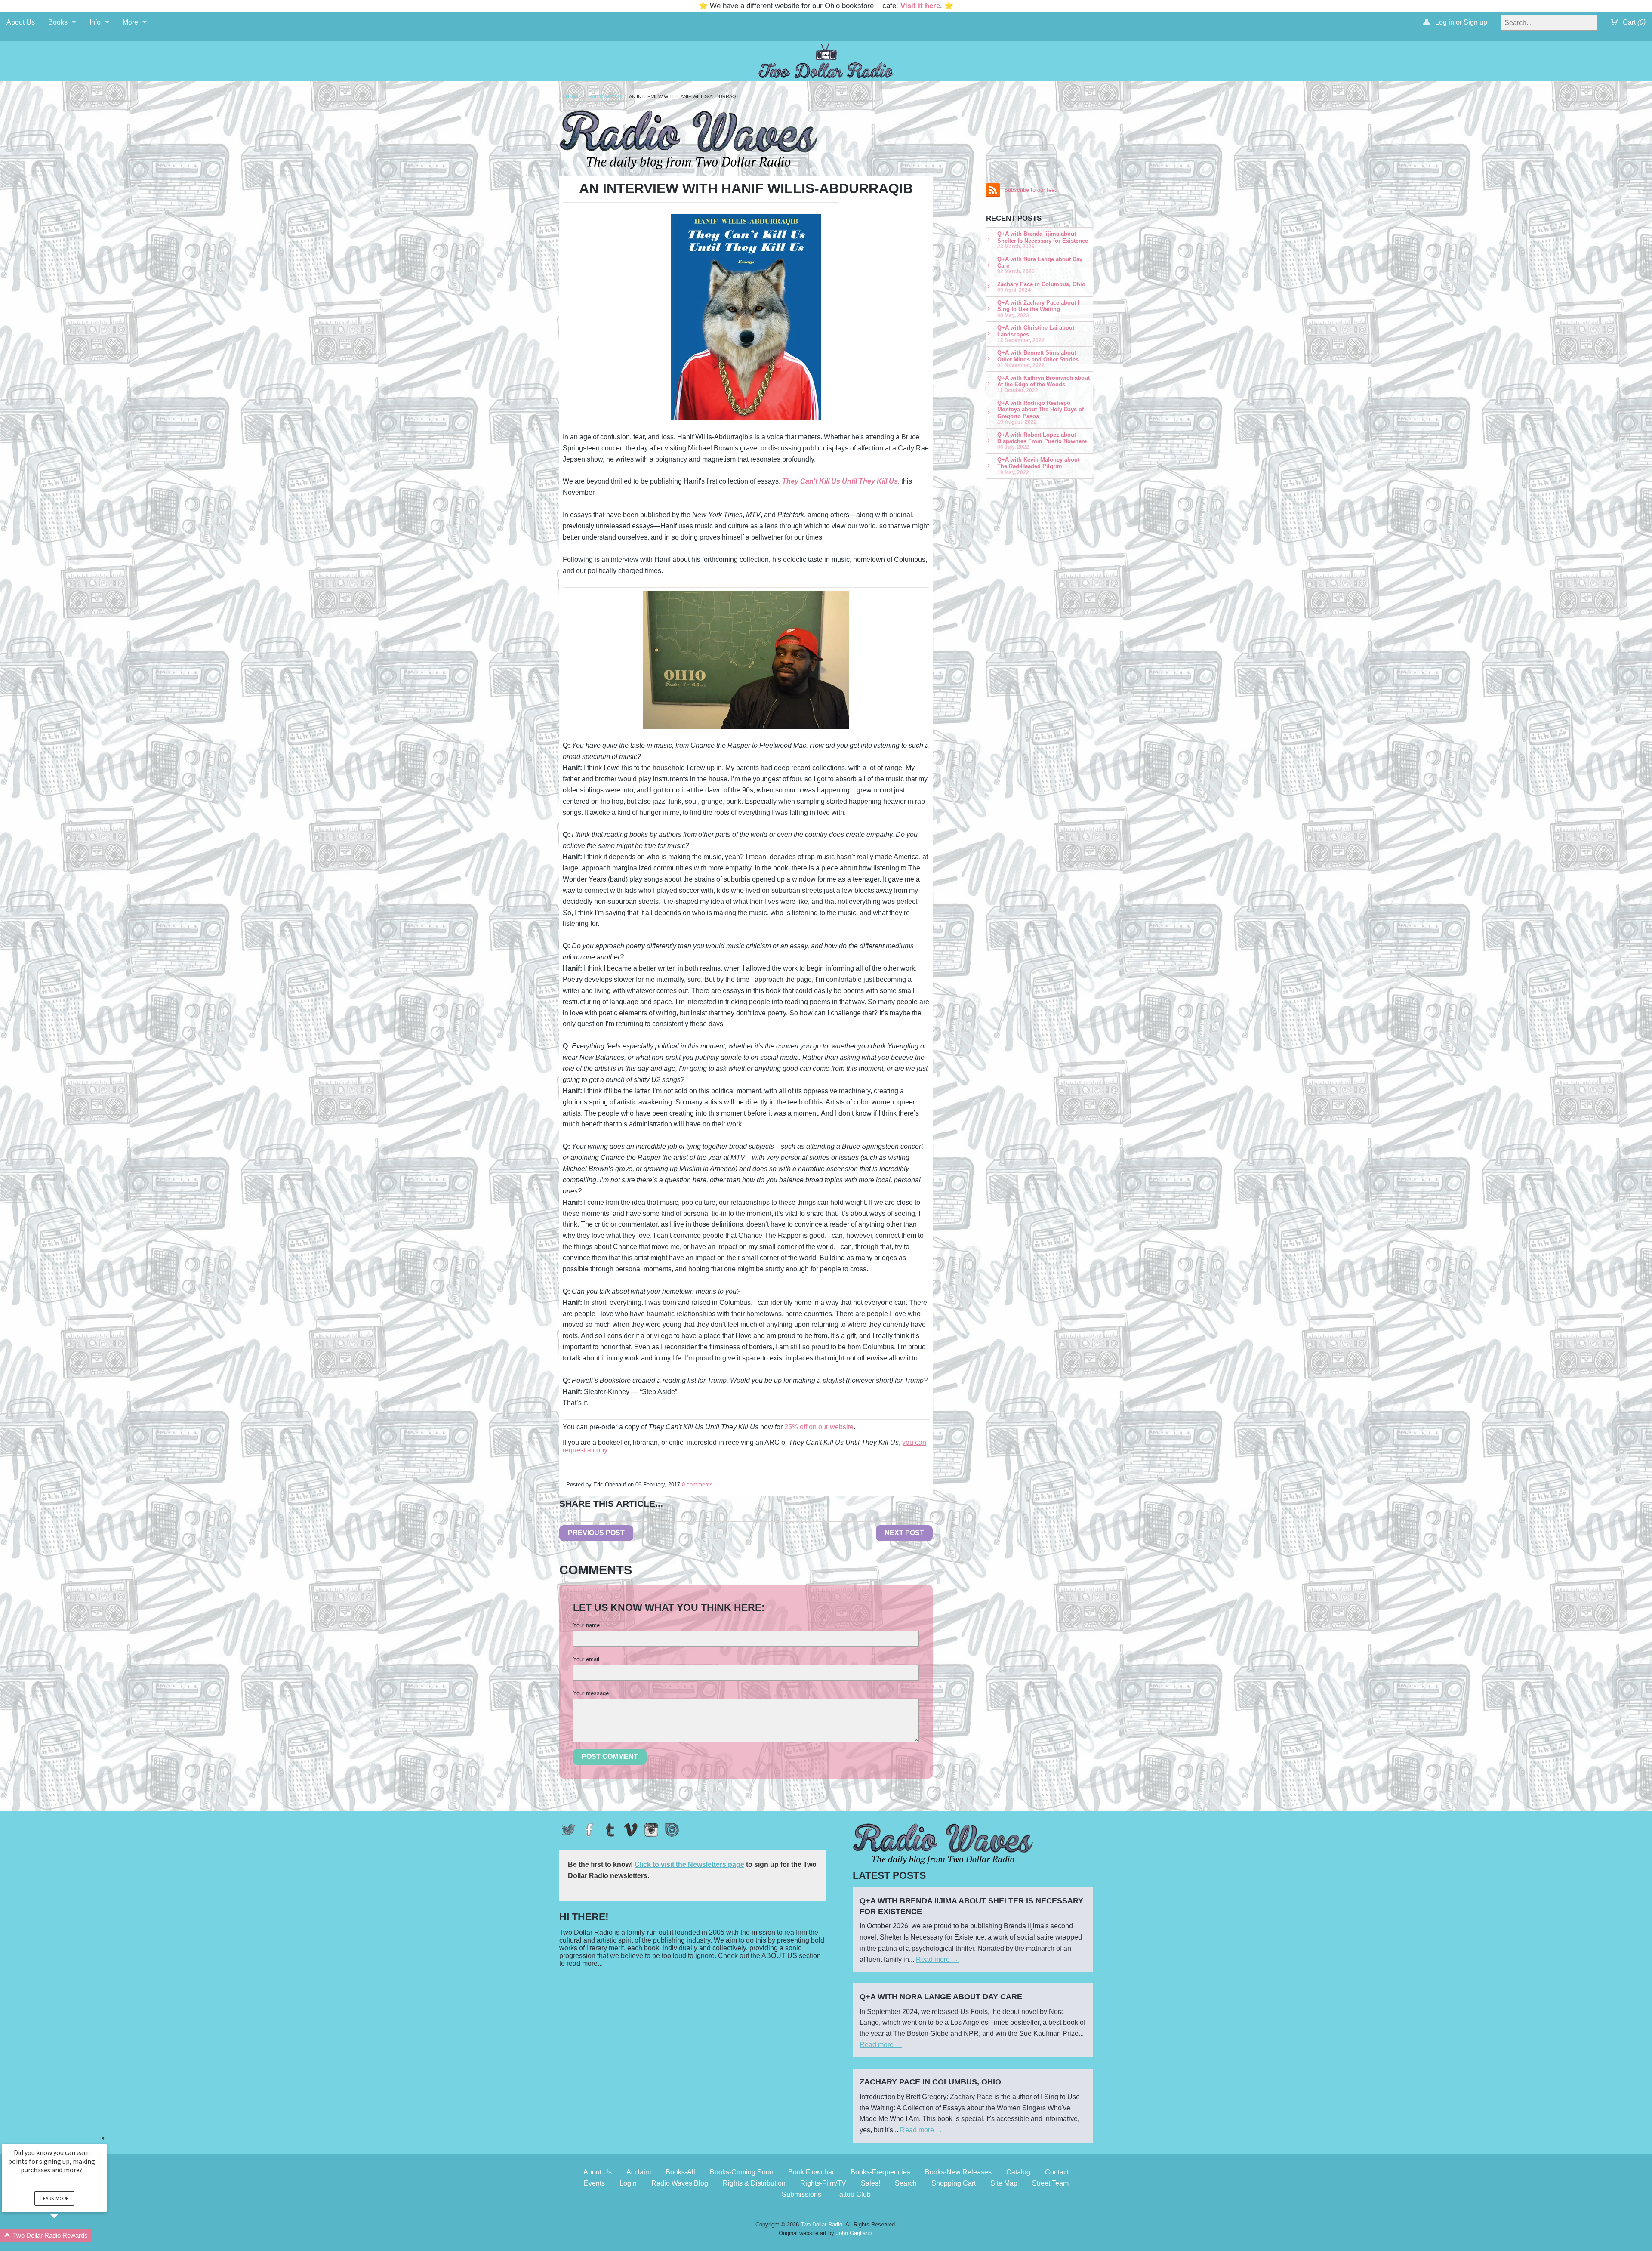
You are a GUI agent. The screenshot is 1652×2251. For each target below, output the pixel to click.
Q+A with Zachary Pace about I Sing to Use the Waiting (1038, 309)
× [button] (103, 2138)
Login (628, 2183)
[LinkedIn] (672, 1830)
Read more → (937, 1960)
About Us (21, 22)
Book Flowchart (812, 2172)
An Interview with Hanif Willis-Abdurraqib (685, 97)
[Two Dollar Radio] (826, 60)
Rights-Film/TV (823, 2183)
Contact (1057, 2172)
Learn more (54, 2198)
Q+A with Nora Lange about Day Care (1040, 265)
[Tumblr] (610, 1830)
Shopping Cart (954, 2183)
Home (573, 97)
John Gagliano (854, 2233)
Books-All (680, 2172)
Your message (591, 1693)
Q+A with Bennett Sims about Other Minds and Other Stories (1038, 359)
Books (58, 22)
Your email (586, 1659)
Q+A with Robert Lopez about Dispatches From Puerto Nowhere (1042, 441)
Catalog (1018, 2172)
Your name (586, 1625)
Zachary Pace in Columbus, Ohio (1041, 287)
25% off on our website (819, 1427)
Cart (1633, 22)
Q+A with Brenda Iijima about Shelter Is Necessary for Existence (1043, 240)
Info (95, 22)
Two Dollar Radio (821, 2225)
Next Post (904, 1533)
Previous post (596, 1533)
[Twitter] (569, 1830)
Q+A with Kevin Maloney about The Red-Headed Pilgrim (1038, 466)
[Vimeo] (631, 1830)
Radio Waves (605, 97)
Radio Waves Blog (680, 2183)
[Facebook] (589, 1830)
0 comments (697, 1485)
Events (594, 2183)
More (130, 22)
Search (906, 2183)
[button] (65, 2236)
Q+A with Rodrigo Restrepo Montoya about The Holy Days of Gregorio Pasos (1040, 412)
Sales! (871, 2183)
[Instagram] (651, 1830)
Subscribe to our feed (1031, 190)
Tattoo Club (853, 2194)
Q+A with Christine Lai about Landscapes (1036, 334)
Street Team (1050, 2183)
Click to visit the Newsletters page (689, 1864)
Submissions (801, 2194)
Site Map (1004, 2183)
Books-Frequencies (880, 2172)
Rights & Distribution (754, 2183)
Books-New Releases (958, 2172)
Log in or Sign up (1460, 22)
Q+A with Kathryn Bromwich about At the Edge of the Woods (1043, 384)
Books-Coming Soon (742, 2172)
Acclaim (639, 2172)
